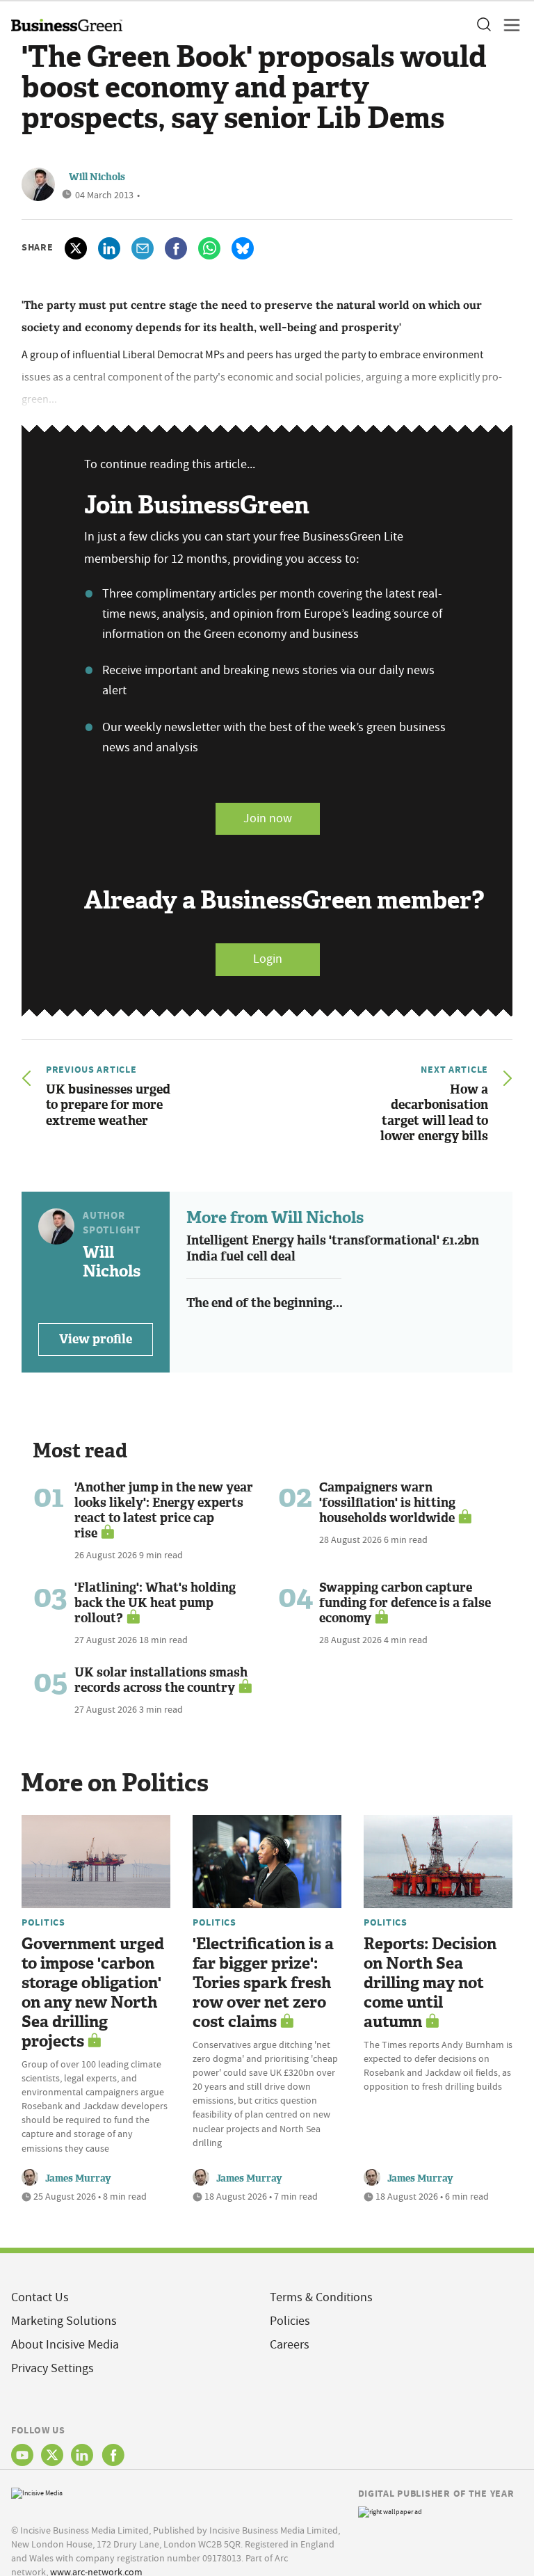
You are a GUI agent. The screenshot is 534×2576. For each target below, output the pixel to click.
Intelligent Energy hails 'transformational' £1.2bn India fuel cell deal (333, 1248)
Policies (290, 2321)
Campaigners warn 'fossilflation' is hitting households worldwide (387, 1503)
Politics (43, 1922)
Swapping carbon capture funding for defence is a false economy (405, 1603)
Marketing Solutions (64, 2321)
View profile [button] (96, 1339)
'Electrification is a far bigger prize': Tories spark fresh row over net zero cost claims (263, 1983)
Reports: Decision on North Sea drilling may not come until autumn (430, 1983)
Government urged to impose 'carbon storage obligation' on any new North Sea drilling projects (93, 1993)
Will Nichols (97, 177)
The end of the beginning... (265, 1303)
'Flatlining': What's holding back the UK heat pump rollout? (155, 1603)
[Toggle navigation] (508, 25)
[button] (483, 25)
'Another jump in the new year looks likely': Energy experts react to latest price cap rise (164, 1510)
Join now (268, 818)
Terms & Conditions (321, 2297)
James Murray (78, 2178)
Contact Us (40, 2297)
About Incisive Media (65, 2345)
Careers (290, 2345)
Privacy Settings (52, 2368)
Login (268, 959)
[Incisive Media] (37, 2492)
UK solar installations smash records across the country (161, 1680)
